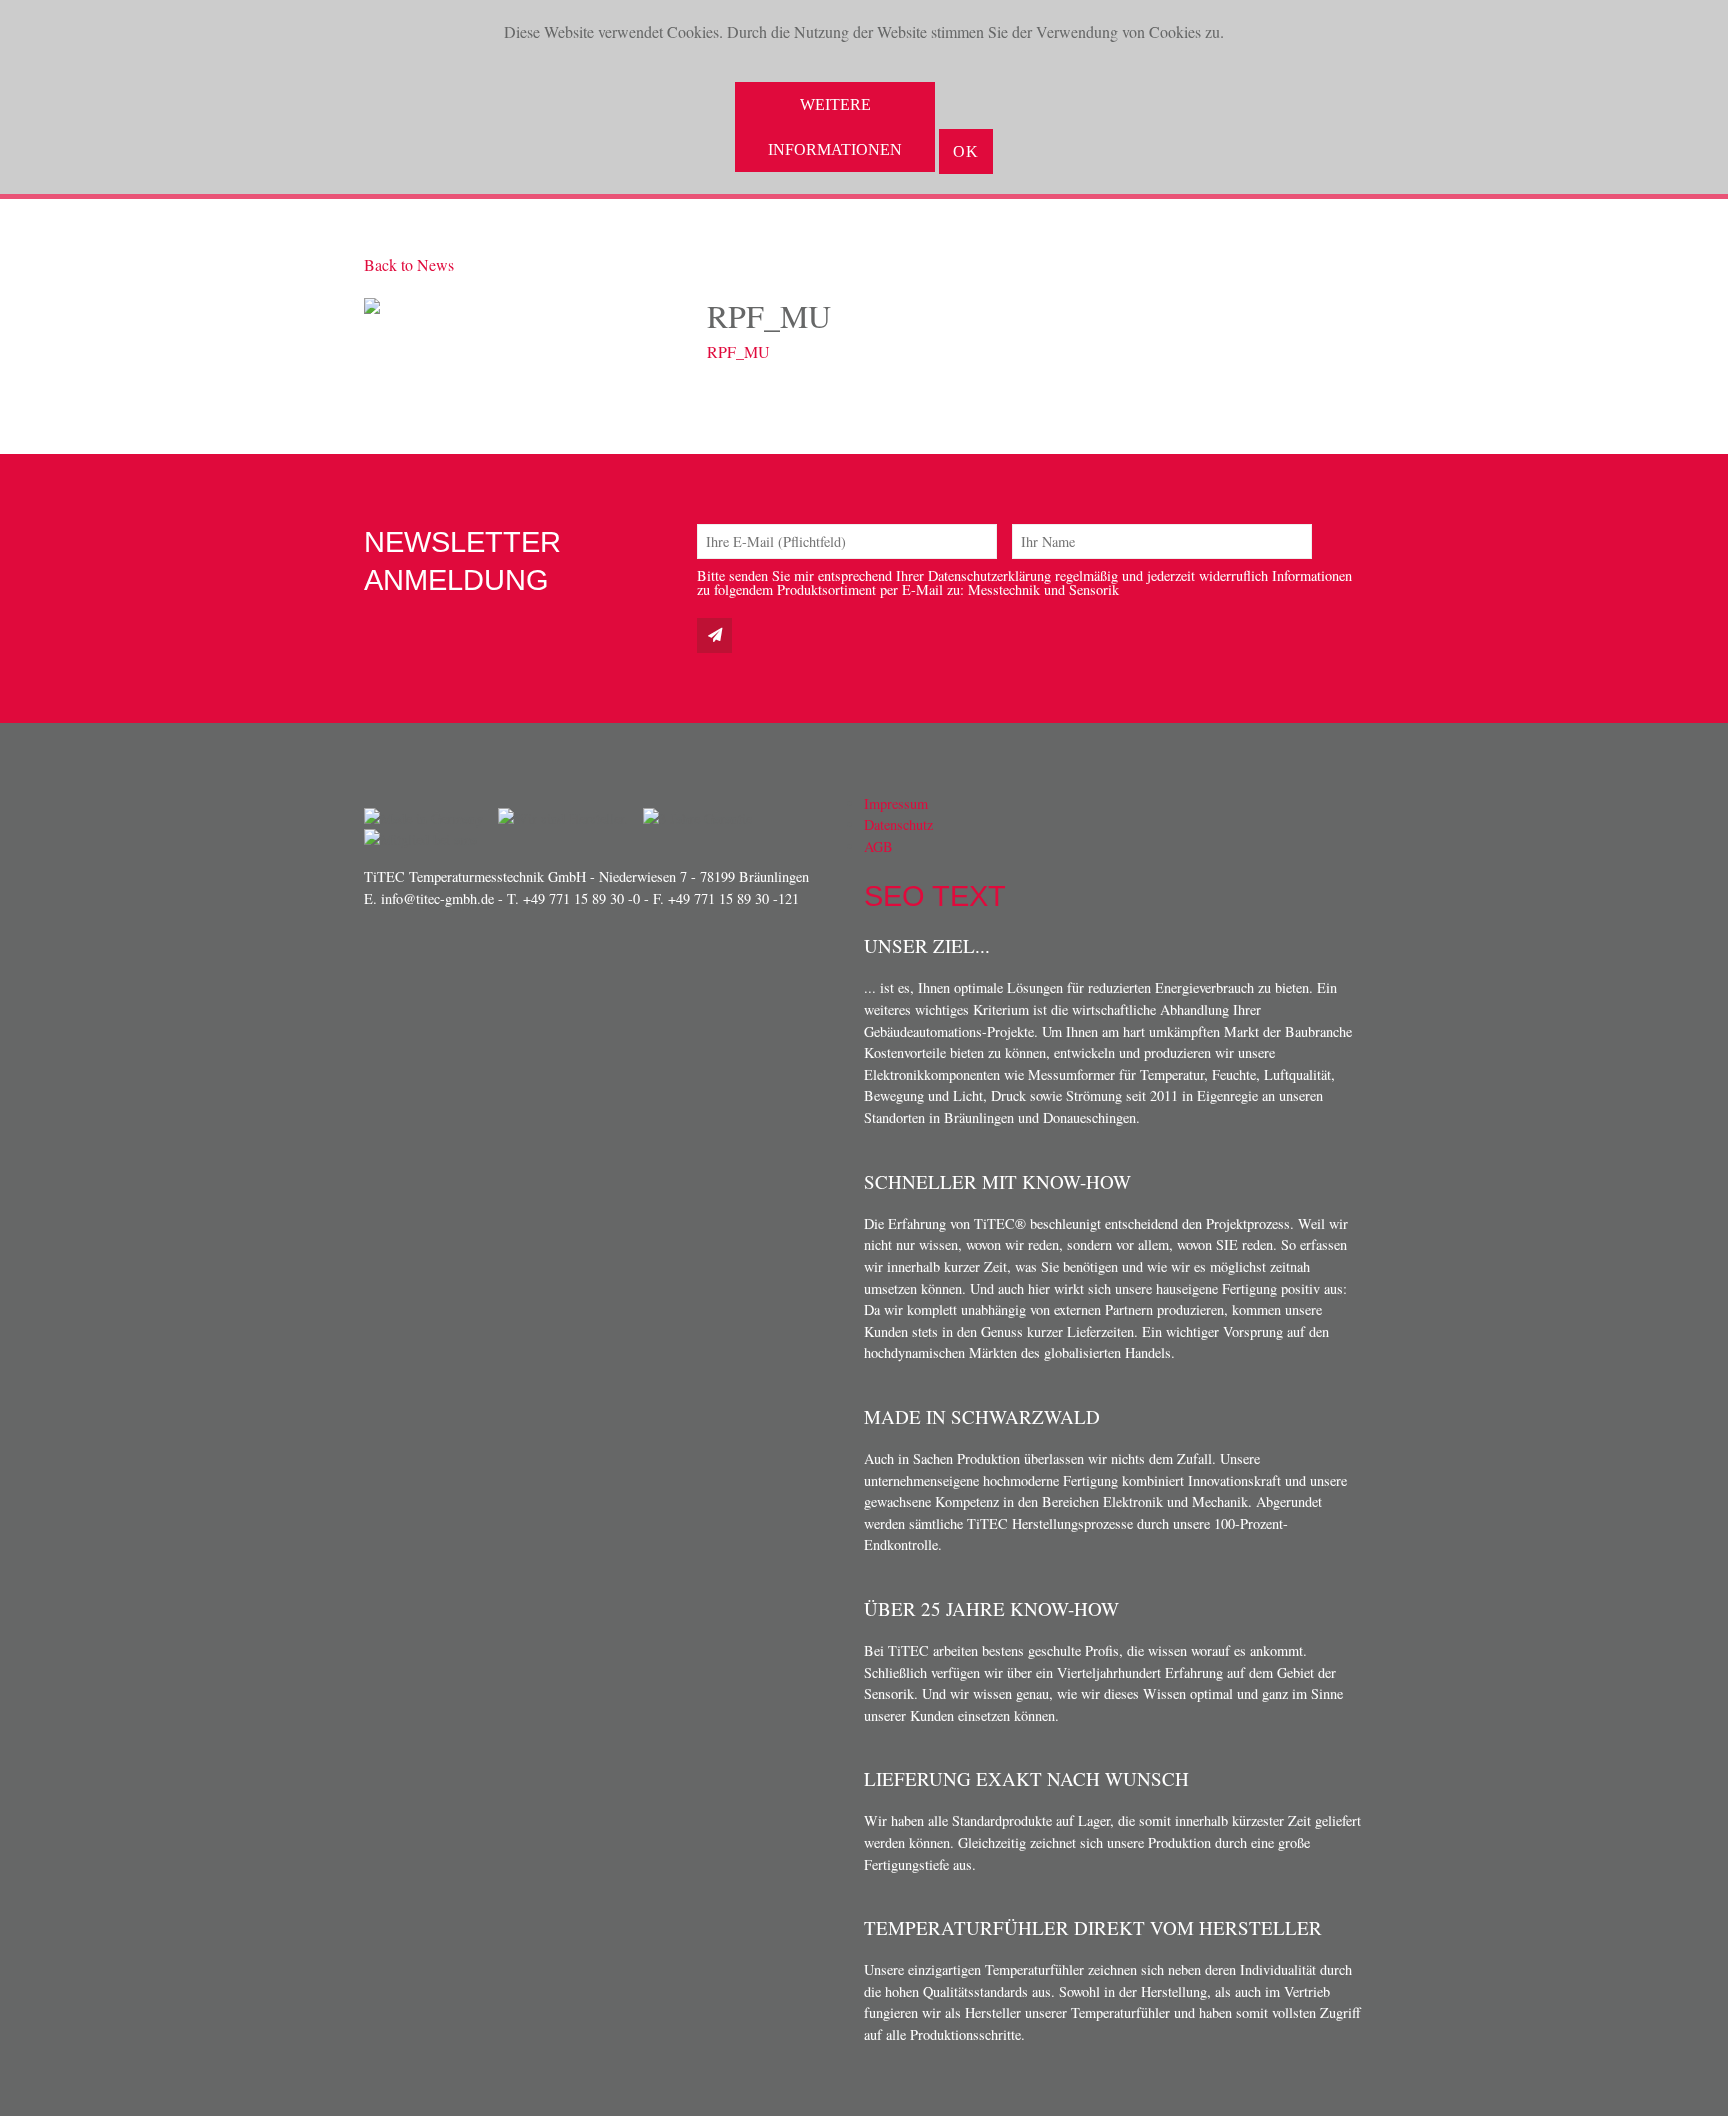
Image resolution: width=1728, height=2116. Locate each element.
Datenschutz (898, 824)
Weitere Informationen (835, 127)
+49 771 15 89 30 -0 (581, 898)
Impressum (896, 803)
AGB (878, 846)
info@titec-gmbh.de (437, 898)
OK (966, 151)
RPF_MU (738, 351)
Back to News (409, 264)
